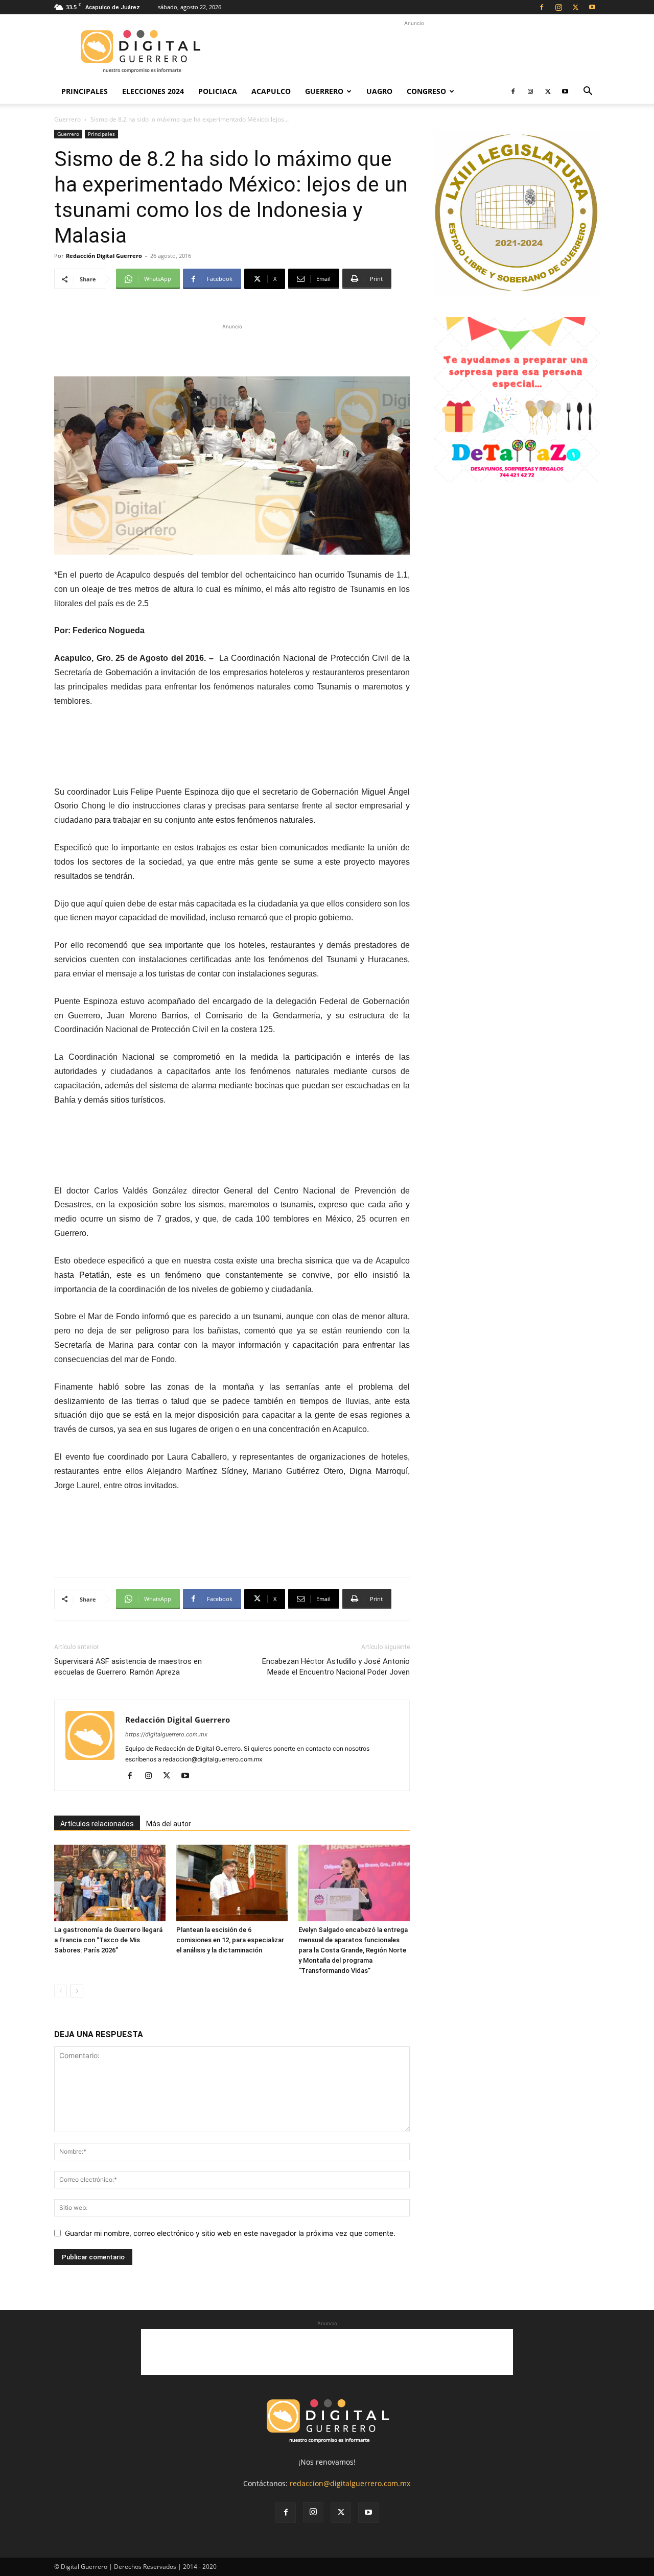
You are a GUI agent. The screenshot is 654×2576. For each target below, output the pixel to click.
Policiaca (218, 91)
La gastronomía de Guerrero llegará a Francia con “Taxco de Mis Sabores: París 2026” (108, 1940)
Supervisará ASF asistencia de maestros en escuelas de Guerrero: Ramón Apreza (128, 1667)
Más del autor (169, 1824)
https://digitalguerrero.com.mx (166, 1734)
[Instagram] (558, 7)
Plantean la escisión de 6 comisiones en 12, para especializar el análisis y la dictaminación (230, 1940)
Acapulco (271, 91)
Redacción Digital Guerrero (104, 256)
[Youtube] (592, 7)
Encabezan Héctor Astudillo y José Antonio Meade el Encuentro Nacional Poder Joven (336, 1667)
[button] (588, 92)
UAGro (379, 91)
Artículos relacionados (97, 1824)
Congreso (426, 91)
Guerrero (324, 91)
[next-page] (77, 1991)
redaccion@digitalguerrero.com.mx (350, 2483)
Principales (85, 91)
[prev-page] (61, 1991)
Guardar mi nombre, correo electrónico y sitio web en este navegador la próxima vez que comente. (230, 2233)
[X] (575, 7)
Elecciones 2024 (153, 91)
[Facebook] (542, 7)
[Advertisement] (414, 52)
